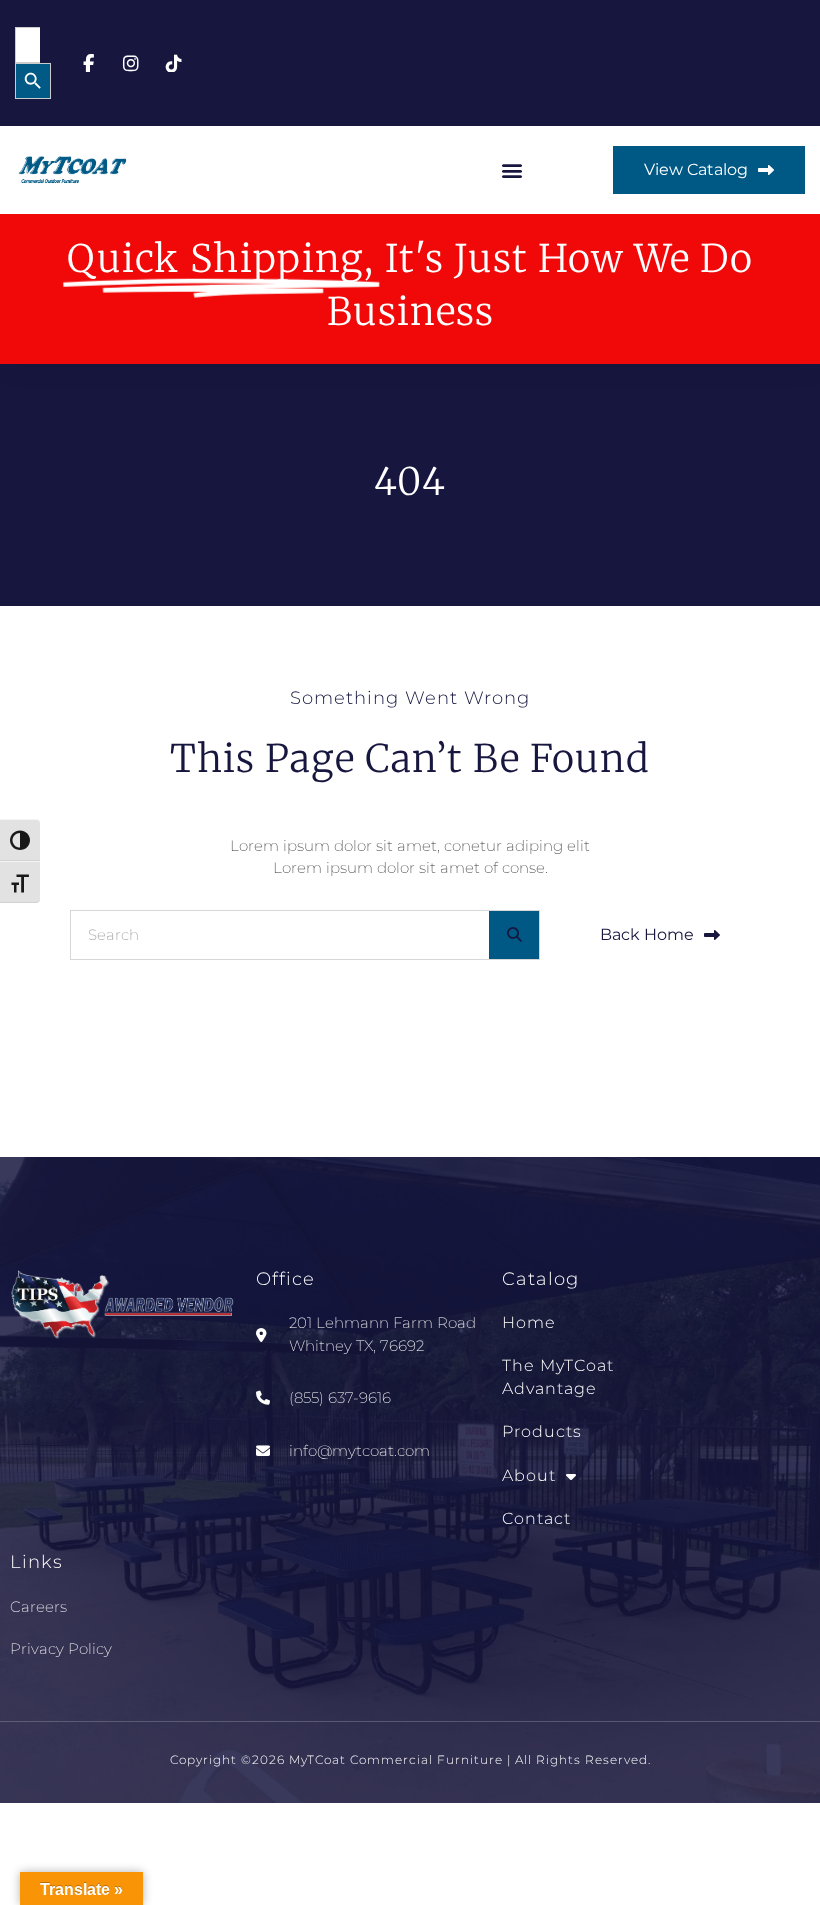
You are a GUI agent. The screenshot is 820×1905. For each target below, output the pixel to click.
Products (542, 1431)
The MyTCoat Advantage (558, 1376)
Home (529, 1322)
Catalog (540, 1279)
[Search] (514, 935)
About (529, 1475)
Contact (536, 1518)
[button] (512, 170)
